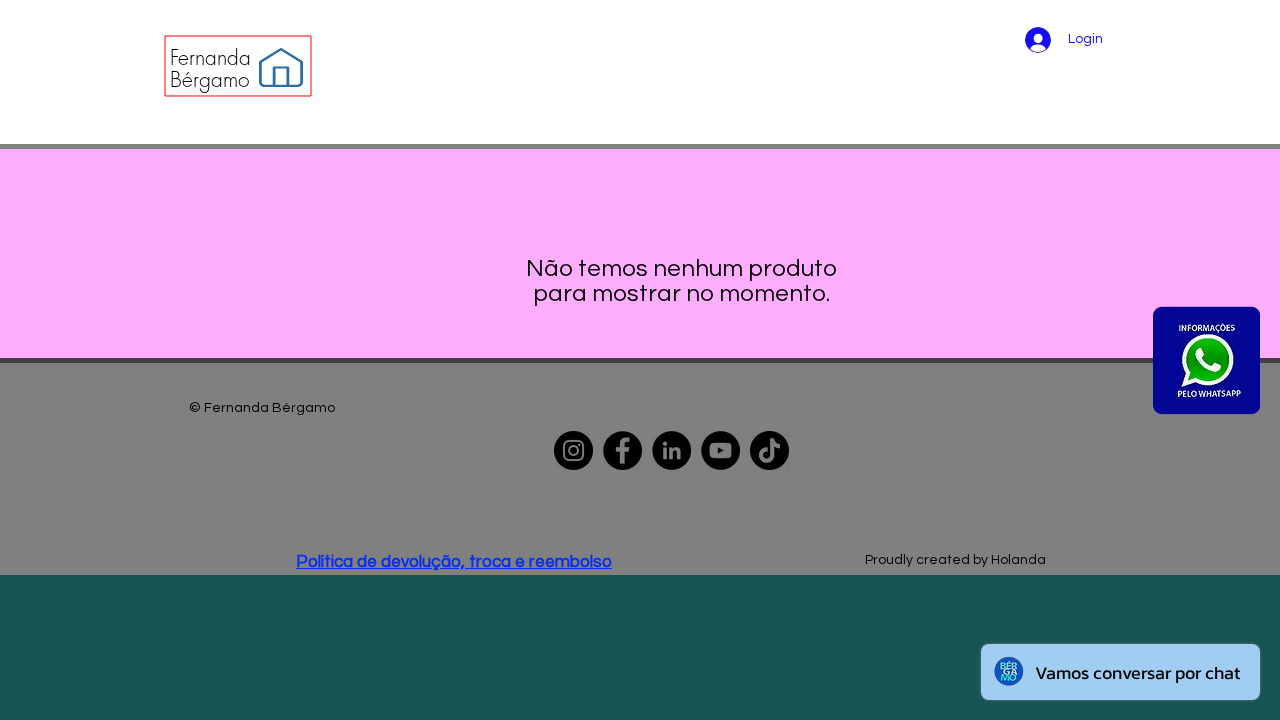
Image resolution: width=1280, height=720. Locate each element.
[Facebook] (622, 450)
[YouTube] (720, 450)
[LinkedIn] (671, 450)
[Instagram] (573, 450)
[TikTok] (769, 450)
